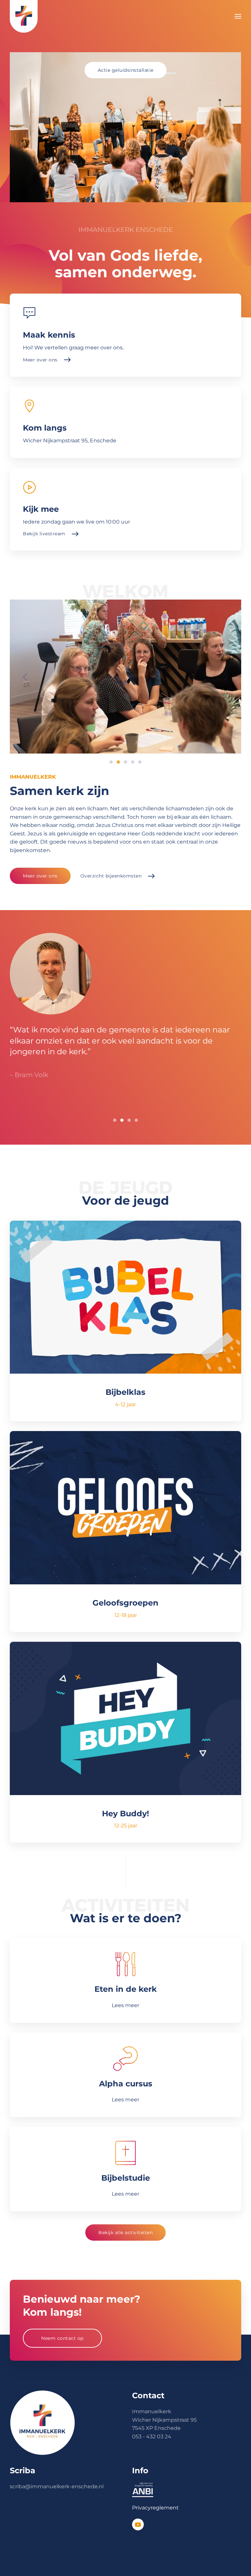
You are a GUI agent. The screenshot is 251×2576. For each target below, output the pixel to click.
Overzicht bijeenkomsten (111, 876)
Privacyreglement (155, 2508)
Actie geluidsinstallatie (126, 70)
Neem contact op (62, 2338)
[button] (238, 16)
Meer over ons (40, 876)
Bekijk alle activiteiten (125, 2233)
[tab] (111, 762)
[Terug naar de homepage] (24, 16)
